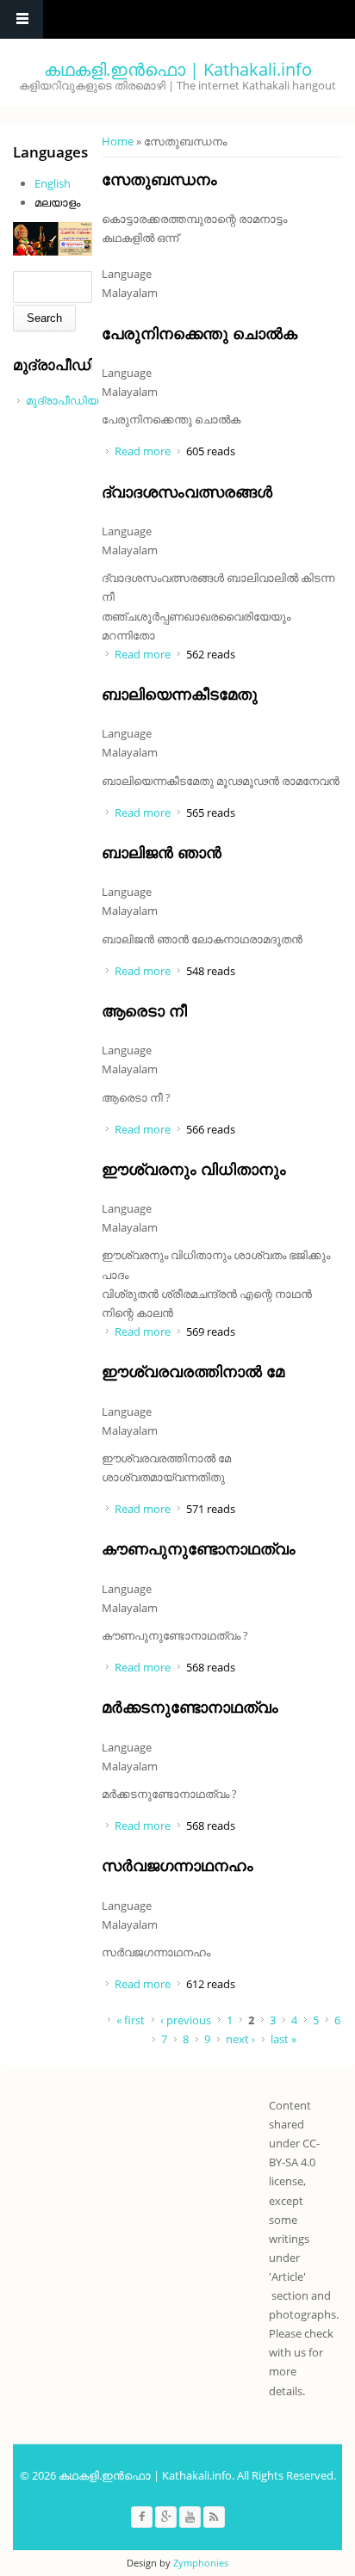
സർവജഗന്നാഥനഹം (177, 1865)
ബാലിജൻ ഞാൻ (162, 852)
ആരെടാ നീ (144, 1010)
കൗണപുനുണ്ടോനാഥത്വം (199, 1548)
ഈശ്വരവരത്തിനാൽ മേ (193, 1371)
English (53, 183)
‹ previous (186, 2020)
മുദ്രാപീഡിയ (62, 400)
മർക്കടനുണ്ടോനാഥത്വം (190, 1707)
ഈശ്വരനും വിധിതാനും (194, 1169)
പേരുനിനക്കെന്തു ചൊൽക (199, 333)
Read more (143, 451)
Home (118, 141)
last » (283, 2039)
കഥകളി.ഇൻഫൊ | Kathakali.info (178, 69)
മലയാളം (57, 202)
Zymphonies (201, 2563)
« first (131, 2020)
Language (127, 274)
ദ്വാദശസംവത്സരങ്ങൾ (187, 491)
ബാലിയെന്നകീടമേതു (180, 694)
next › (240, 2039)
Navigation (22, 19)
